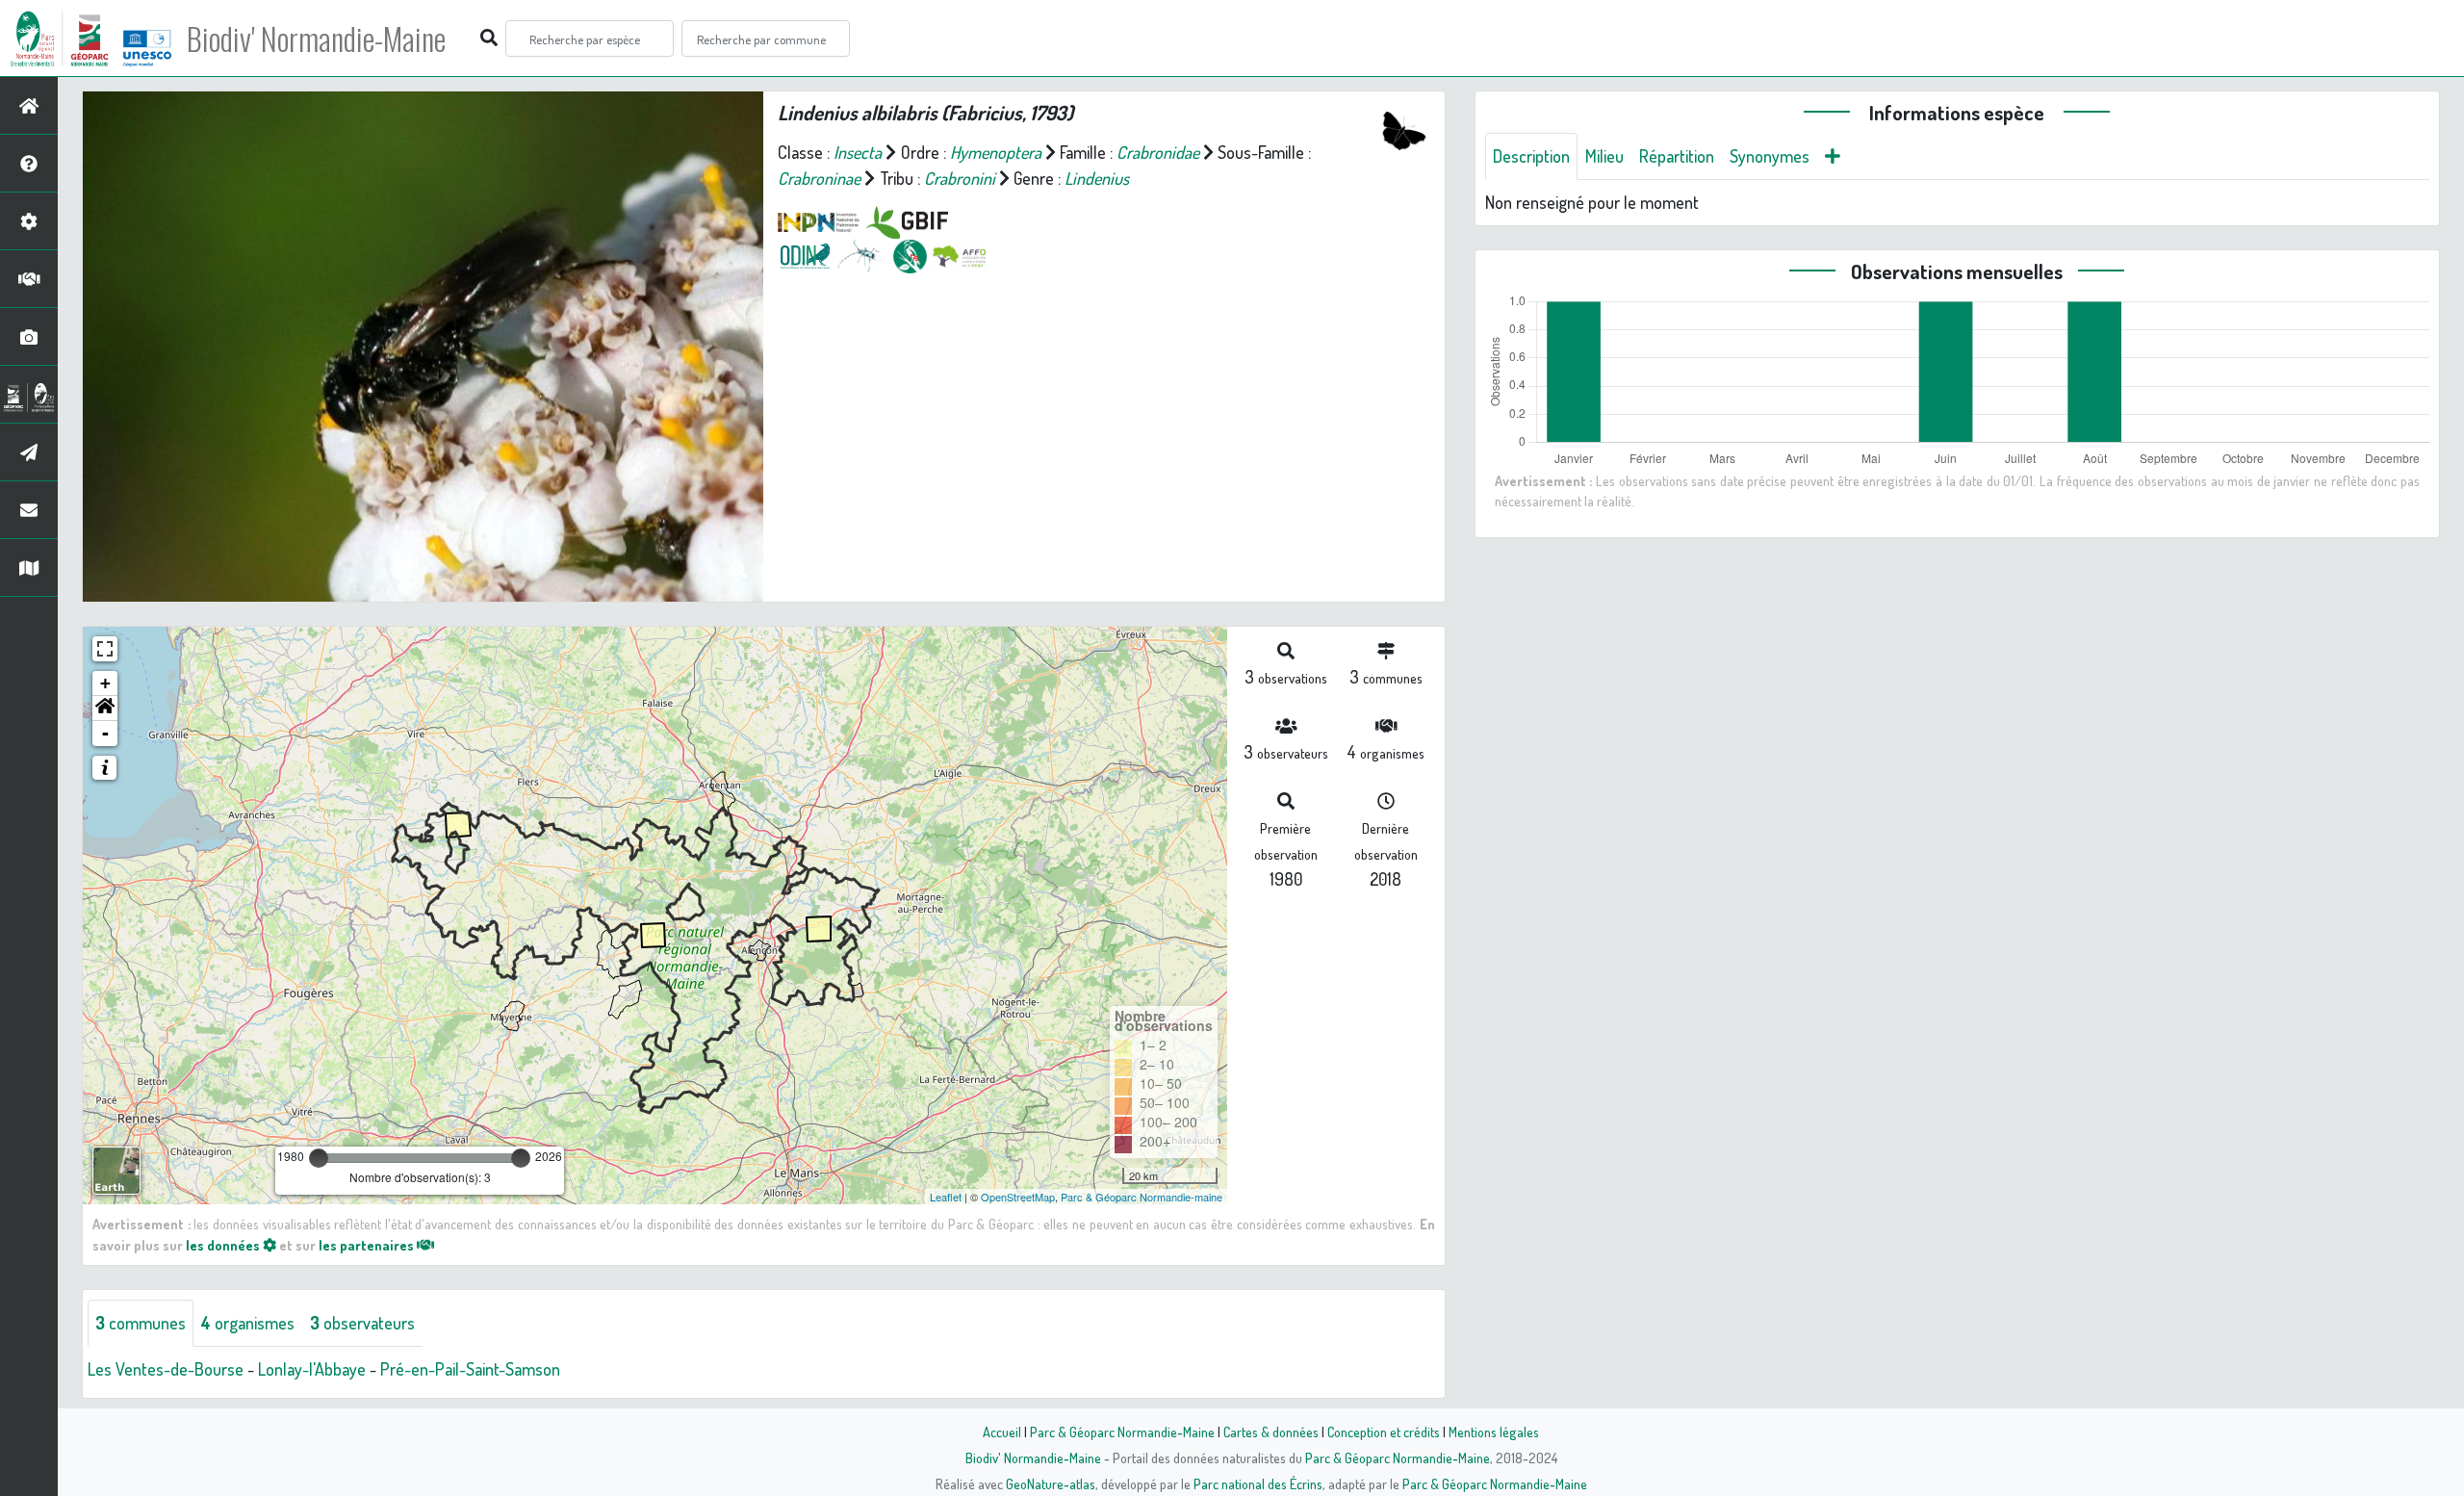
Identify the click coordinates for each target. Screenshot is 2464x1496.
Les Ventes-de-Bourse (166, 1369)
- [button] (105, 733)
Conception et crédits (1384, 1432)
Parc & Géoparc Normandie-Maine (1122, 1432)
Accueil (1002, 1432)
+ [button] (105, 683)
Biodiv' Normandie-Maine (316, 39)
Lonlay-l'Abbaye (312, 1369)
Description (1531, 156)
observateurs (362, 1323)
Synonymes (1770, 156)
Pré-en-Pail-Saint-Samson (470, 1369)
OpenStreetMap (1018, 1197)
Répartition (1677, 156)
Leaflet (946, 1197)
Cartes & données (1271, 1432)
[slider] (319, 1158)
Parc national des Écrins (1258, 1483)
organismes (248, 1323)
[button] (105, 709)
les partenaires (368, 1245)
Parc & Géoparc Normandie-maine (1142, 1197)
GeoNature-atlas (1051, 1483)
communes (141, 1323)
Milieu (1604, 156)
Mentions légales (1494, 1432)
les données (224, 1245)
